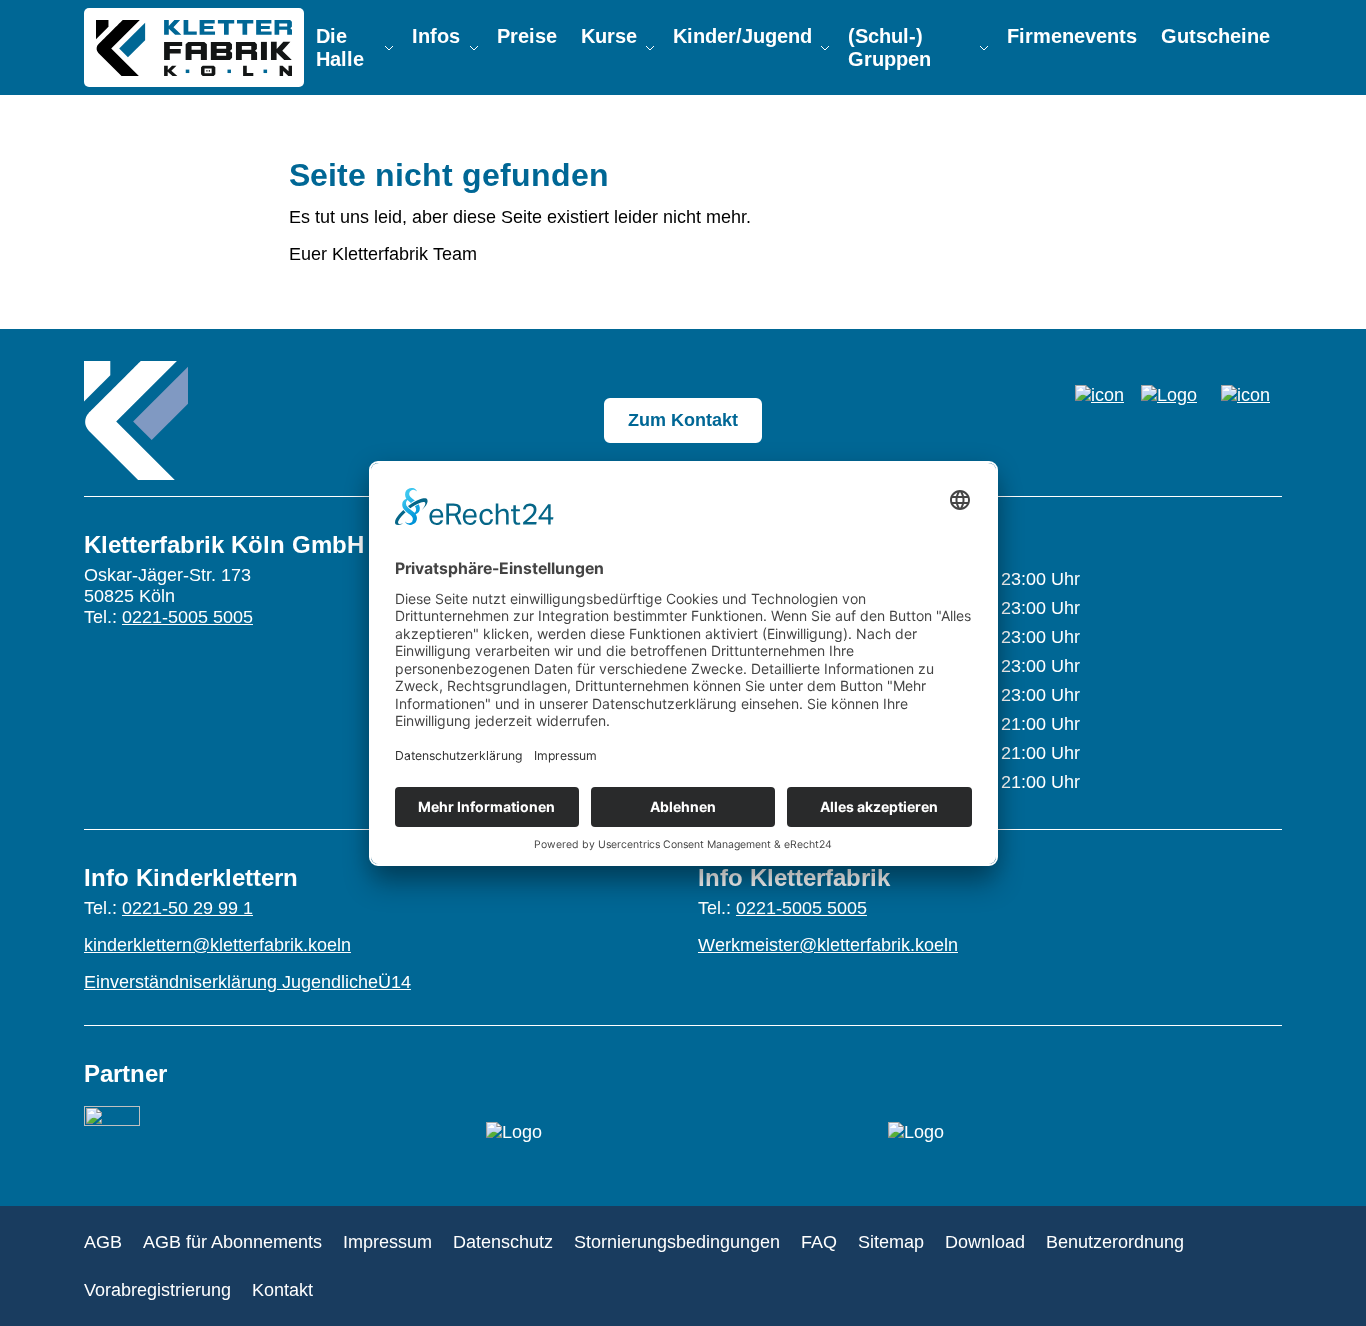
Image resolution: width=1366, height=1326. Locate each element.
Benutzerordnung (1115, 1242)
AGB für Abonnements (232, 1242)
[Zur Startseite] (136, 420)
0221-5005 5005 (187, 617)
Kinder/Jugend (742, 36)
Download (985, 1242)
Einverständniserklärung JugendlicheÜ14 (247, 982)
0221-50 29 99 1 (187, 908)
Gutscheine (1215, 36)
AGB (103, 1242)
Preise (527, 36)
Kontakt (282, 1290)
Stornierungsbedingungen (677, 1242)
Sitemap (891, 1242)
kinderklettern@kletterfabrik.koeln (217, 945)
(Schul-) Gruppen (889, 47)
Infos (436, 36)
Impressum (387, 1242)
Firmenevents (1072, 36)
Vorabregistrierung (157, 1290)
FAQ (819, 1242)
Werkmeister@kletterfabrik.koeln (828, 945)
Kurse (609, 36)
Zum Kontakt (683, 420)
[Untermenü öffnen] (389, 48)
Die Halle (340, 47)
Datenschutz (503, 1242)
